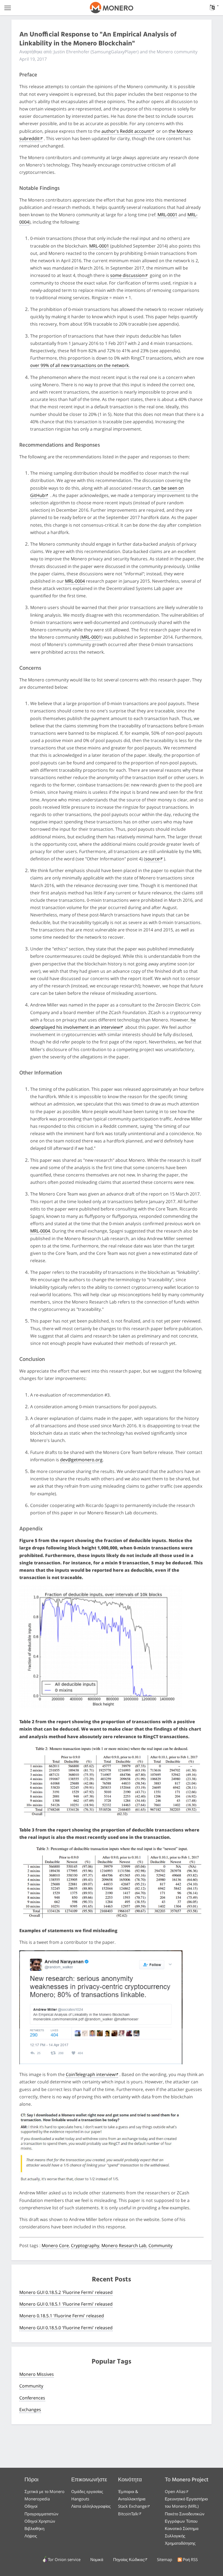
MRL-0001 (167, 215)
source (152, 859)
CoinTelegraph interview (90, 2074)
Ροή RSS (190, 2559)
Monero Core (55, 2245)
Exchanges (30, 2410)
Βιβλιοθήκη (34, 2528)
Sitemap (165, 2559)
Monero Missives (37, 2374)
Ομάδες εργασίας (87, 2491)
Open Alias (175, 2491)
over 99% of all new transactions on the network (79, 365)
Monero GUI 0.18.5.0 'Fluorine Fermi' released (66, 2328)
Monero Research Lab (124, 2245)
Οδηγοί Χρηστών (40, 2521)
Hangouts (80, 2499)
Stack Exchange (132, 2506)
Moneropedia (37, 2499)
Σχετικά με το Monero (44, 2491)
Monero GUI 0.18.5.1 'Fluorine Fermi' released (66, 2304)
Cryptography (85, 2245)
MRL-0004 (75, 581)
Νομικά (97, 2559)
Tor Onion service (64, 2559)
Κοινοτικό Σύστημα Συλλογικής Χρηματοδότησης (182, 2536)
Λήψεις (31, 2536)
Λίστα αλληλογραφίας (91, 2506)
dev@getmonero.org (81, 1460)
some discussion (127, 275)
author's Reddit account (126, 131)
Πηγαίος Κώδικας (129, 2559)
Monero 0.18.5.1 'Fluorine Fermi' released (62, 2316)
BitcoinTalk (128, 2514)
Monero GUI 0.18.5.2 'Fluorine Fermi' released (66, 2292)
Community (160, 2245)
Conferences (32, 2398)
